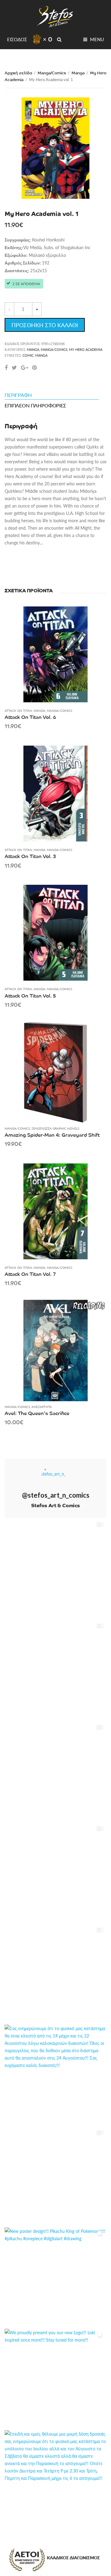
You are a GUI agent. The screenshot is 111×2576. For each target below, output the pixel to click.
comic (28, 355)
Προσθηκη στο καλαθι (45, 325)
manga (41, 355)
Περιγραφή (18, 395)
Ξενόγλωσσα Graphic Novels (55, 1128)
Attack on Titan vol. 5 (30, 995)
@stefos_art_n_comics (56, 1495)
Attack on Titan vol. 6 (30, 717)
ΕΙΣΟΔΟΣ (17, 39)
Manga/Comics (52, 73)
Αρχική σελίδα (18, 73)
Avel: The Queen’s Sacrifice (37, 1413)
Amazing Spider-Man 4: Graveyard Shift (52, 1135)
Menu (96, 39)
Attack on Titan (18, 711)
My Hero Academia (86, 349)
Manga (78, 73)
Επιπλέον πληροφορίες (35, 405)
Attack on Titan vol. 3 (30, 856)
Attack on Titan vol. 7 (30, 1274)
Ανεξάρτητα (42, 1407)
